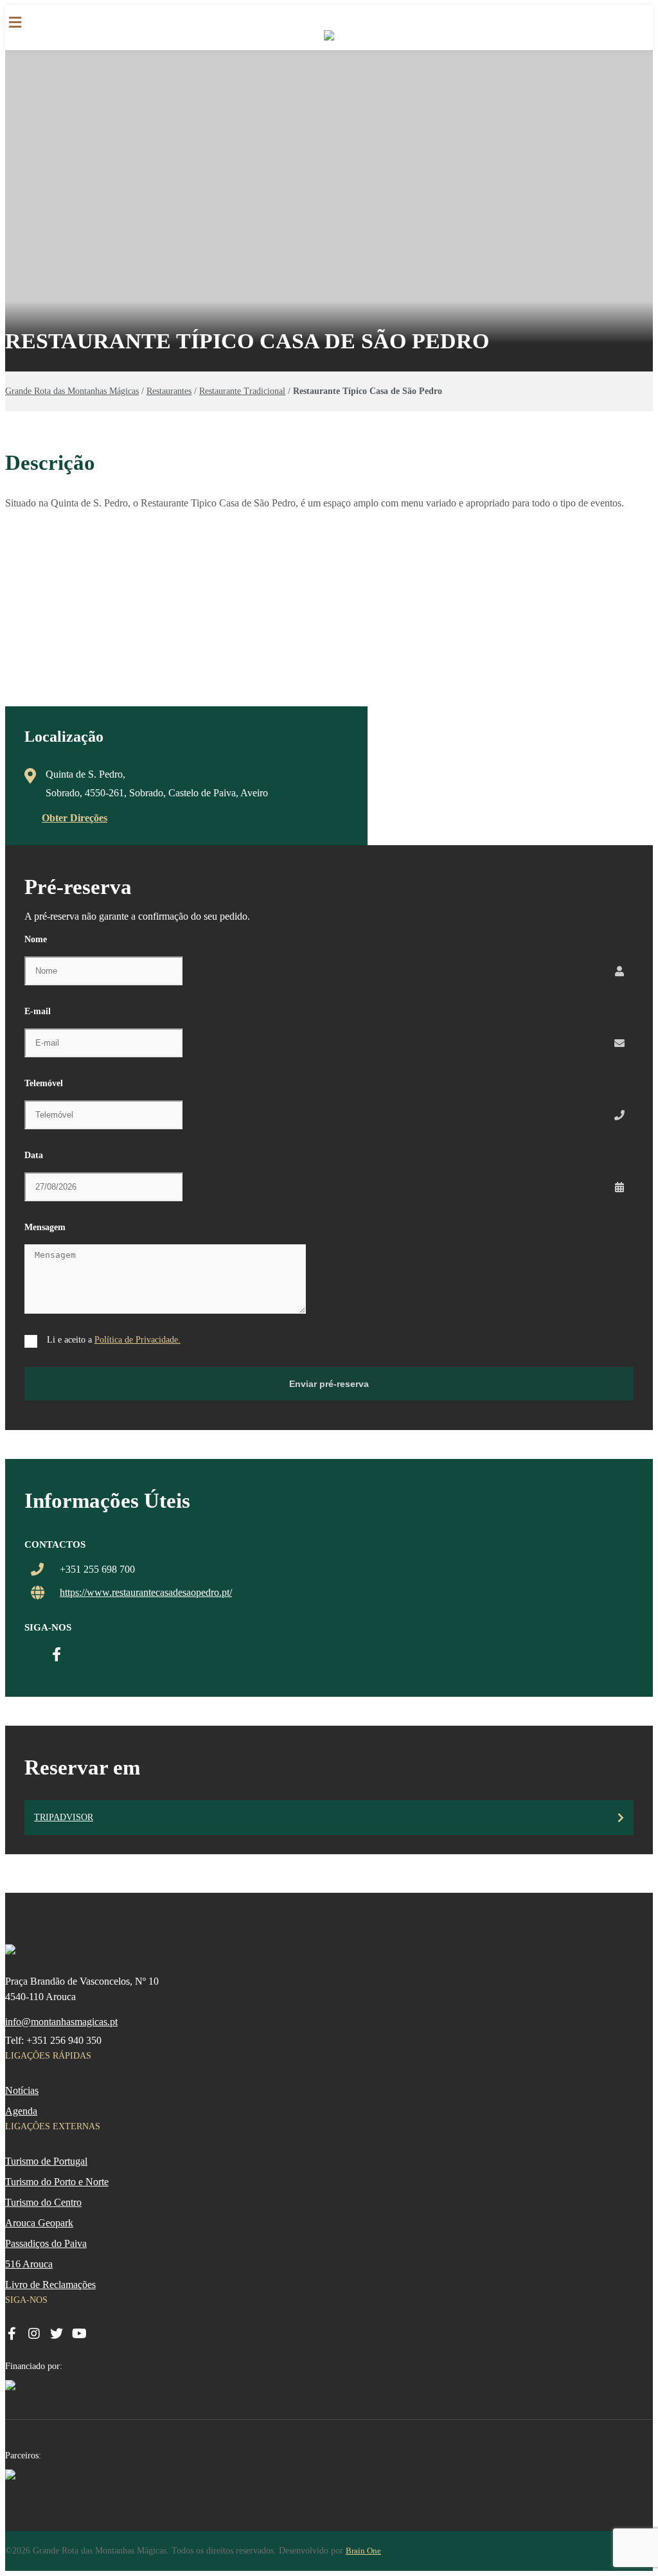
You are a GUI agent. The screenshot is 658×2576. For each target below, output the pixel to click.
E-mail (38, 1011)
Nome (36, 939)
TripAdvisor (64, 1817)
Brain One (363, 2551)
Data (34, 1155)
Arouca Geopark (39, 2223)
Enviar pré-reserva (329, 1384)
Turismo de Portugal (46, 2161)
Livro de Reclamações (50, 2285)
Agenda (21, 2111)
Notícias (22, 2090)
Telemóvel (44, 1083)
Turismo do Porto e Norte (57, 2182)
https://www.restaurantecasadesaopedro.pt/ (146, 1592)
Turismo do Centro (43, 2202)
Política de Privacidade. (138, 1340)
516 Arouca (29, 2264)
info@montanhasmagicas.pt (61, 2022)
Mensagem (45, 1227)
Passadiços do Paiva (46, 2243)
